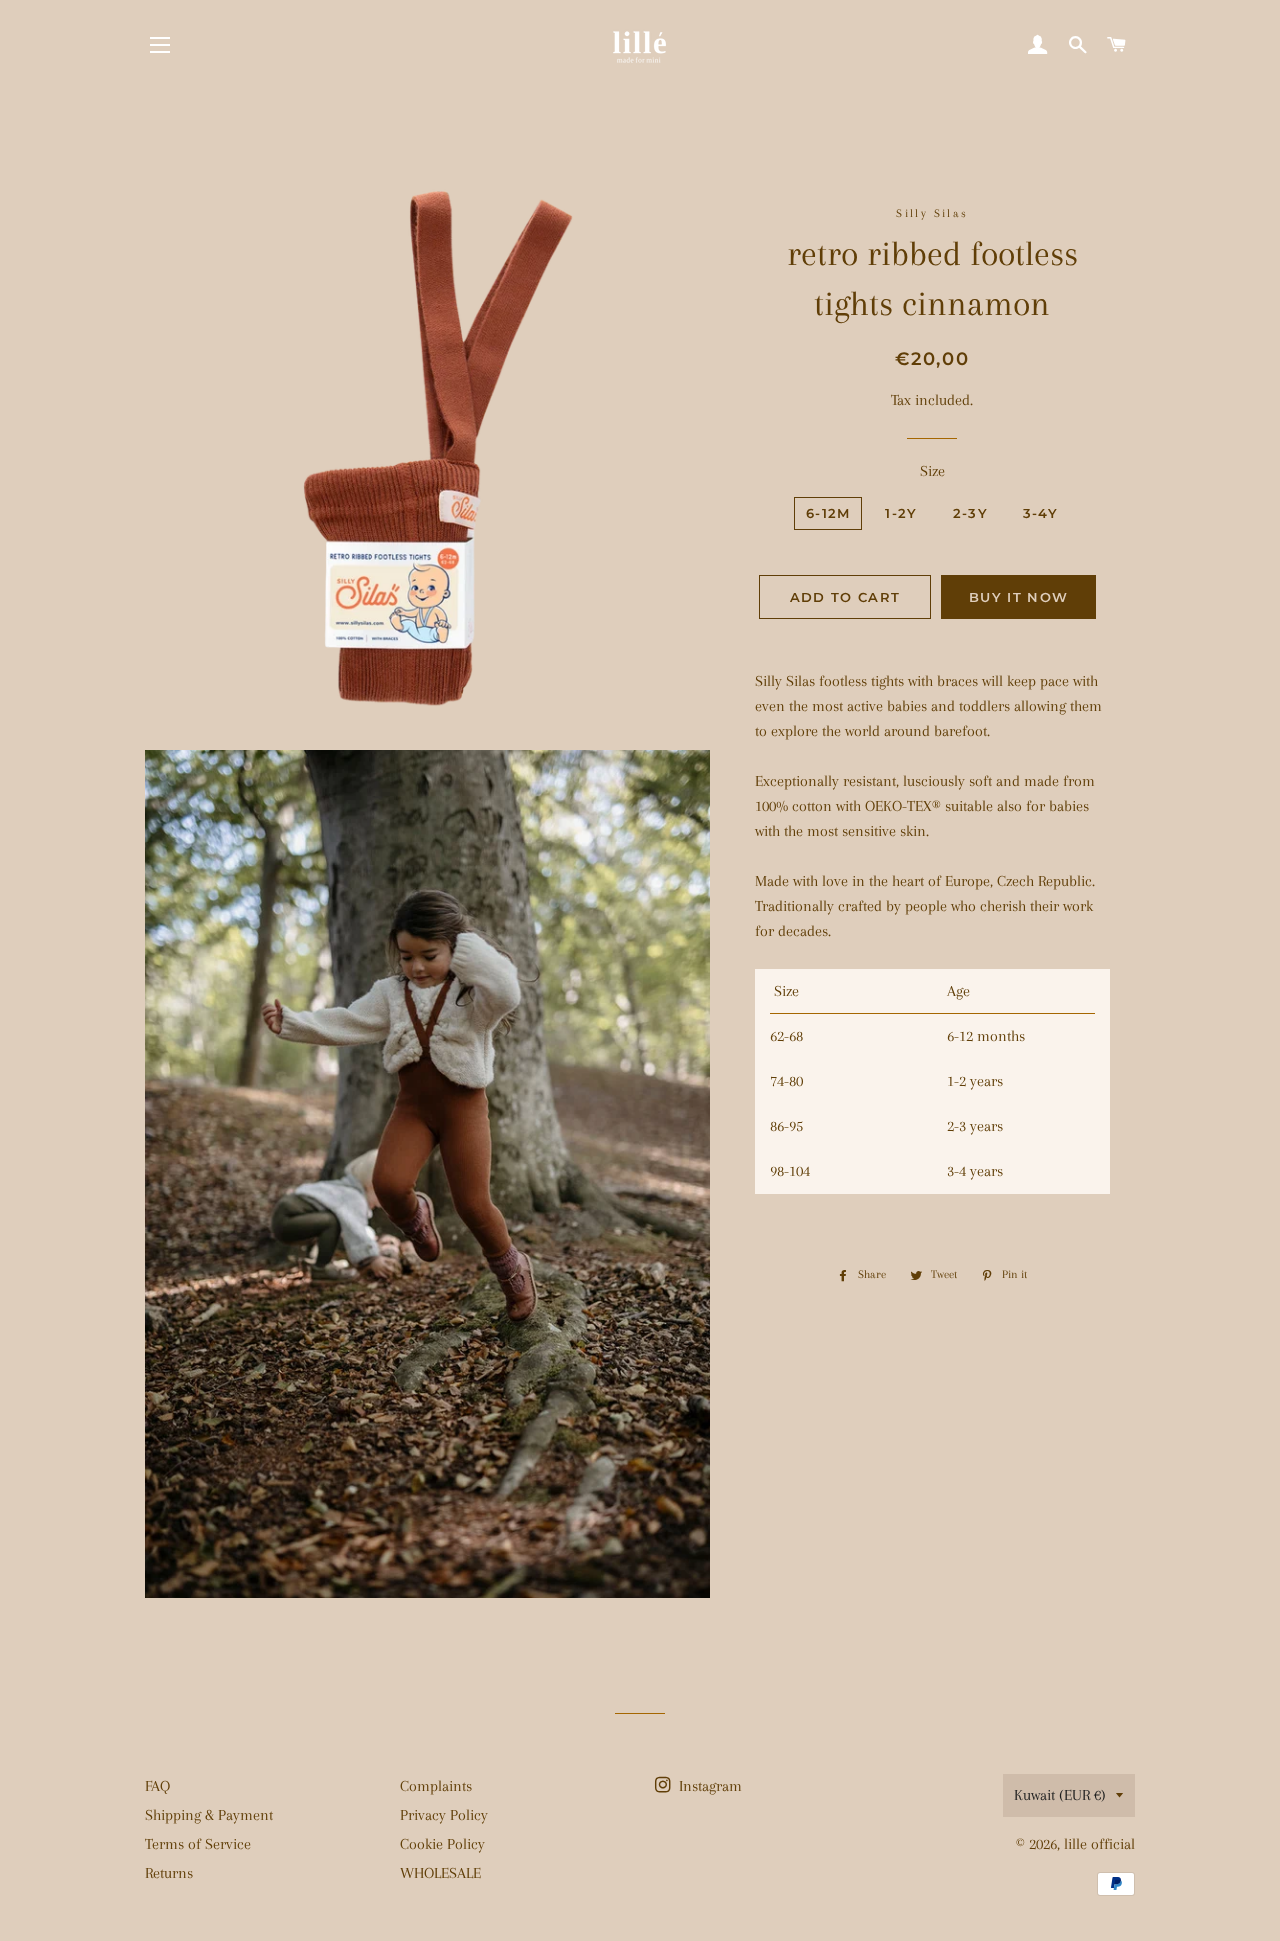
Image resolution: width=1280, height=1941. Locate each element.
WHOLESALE (440, 1873)
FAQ (157, 1786)
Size (932, 471)
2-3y (970, 513)
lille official (1099, 1844)
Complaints (436, 1786)
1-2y (901, 513)
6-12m (828, 513)
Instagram (708, 1786)
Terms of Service (198, 1844)
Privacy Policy (444, 1815)
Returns (169, 1873)
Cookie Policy (442, 1844)
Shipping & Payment (209, 1815)
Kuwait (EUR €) (1060, 1795)
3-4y (1040, 513)
